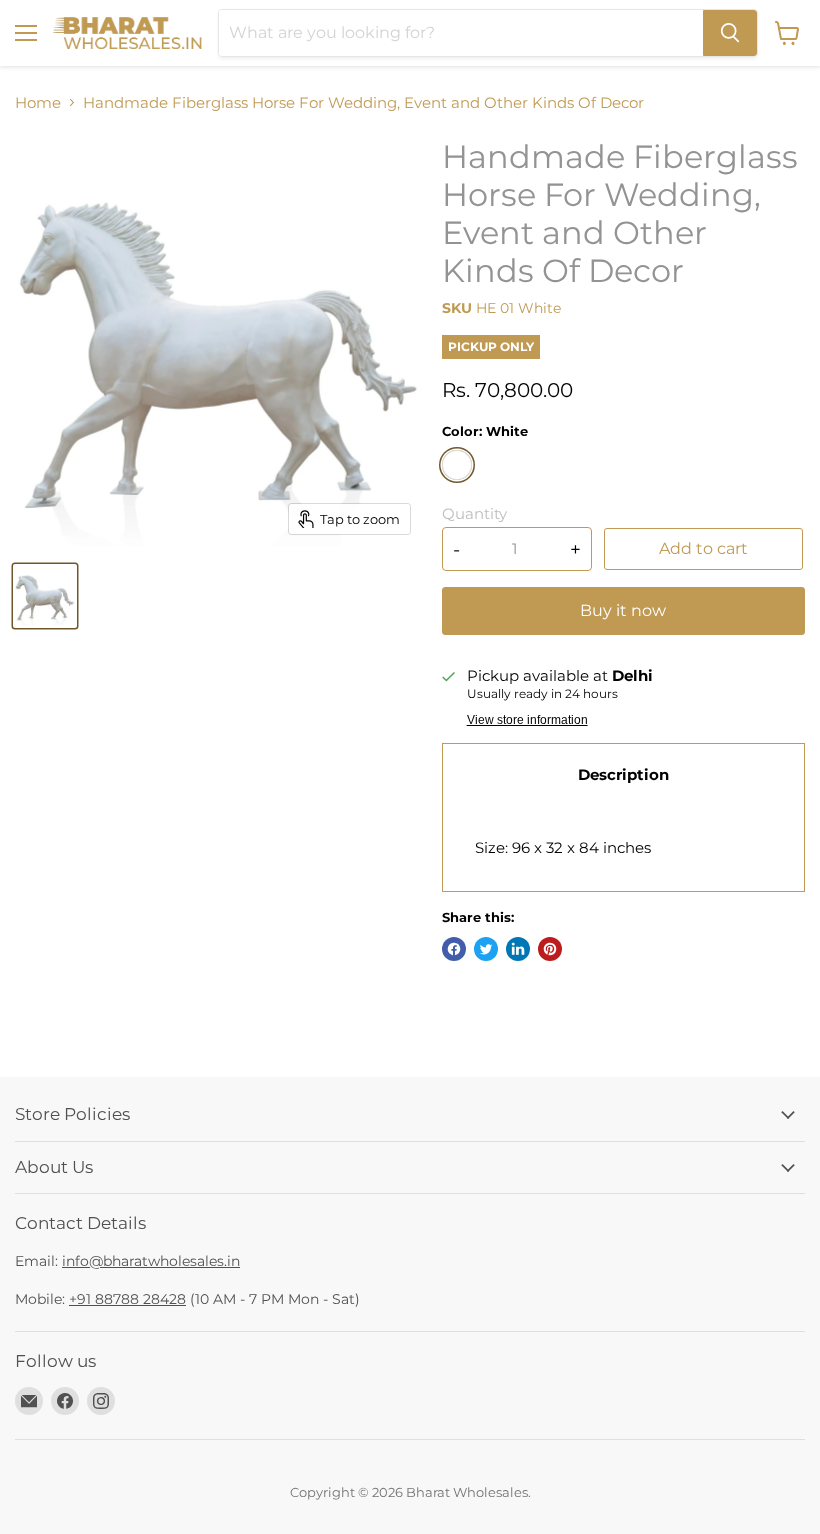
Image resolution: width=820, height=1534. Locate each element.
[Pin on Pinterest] (550, 949)
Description (623, 774)
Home (38, 102)
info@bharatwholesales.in (151, 1261)
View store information (527, 720)
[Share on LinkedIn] (518, 949)
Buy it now (623, 610)
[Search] (730, 33)
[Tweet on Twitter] (486, 949)
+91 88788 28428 (127, 1299)
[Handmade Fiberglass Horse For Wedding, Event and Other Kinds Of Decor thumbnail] (45, 596)
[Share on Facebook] (454, 949)
